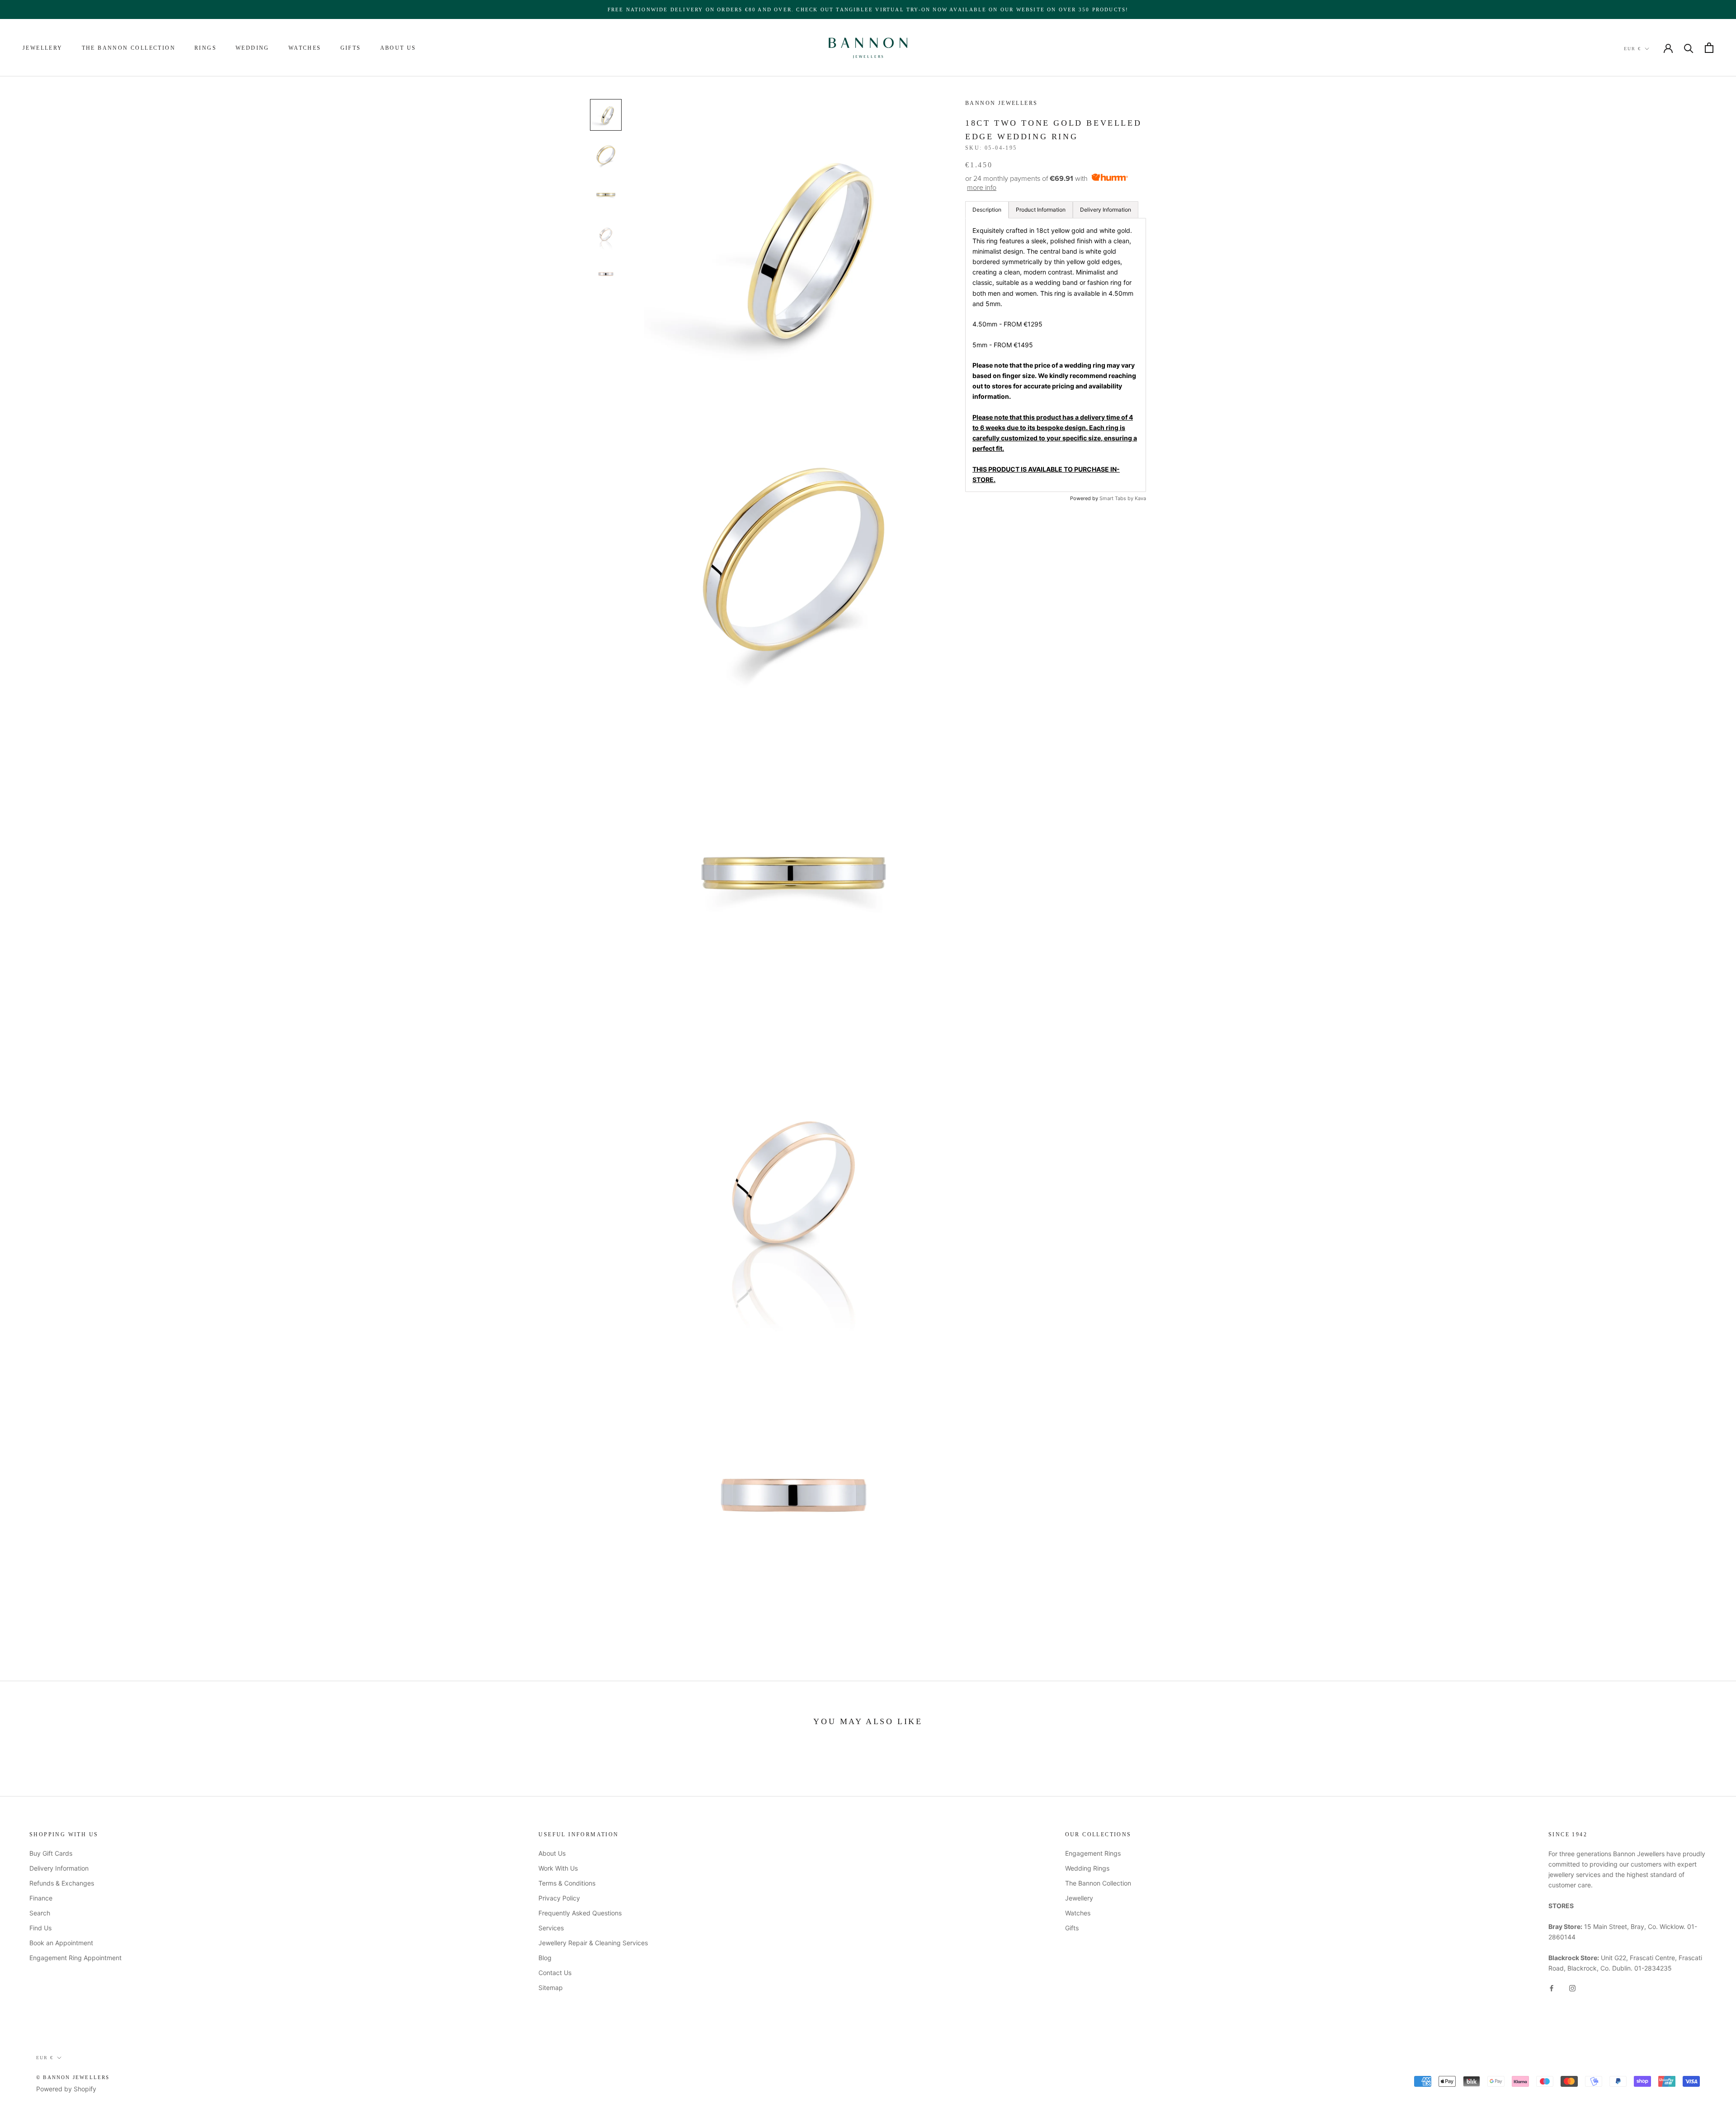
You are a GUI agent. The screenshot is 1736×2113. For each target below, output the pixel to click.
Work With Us (558, 1868)
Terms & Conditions (567, 1883)
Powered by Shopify (66, 2089)
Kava (1140, 498)
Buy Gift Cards (51, 1853)
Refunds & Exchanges (62, 1883)
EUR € (1632, 49)
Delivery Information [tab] (1106, 210)
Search (40, 1913)
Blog (545, 1958)
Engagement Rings (1093, 1853)
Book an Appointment (61, 1943)
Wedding (252, 48)
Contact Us (555, 1973)
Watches (305, 48)
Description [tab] (987, 210)
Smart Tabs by (1117, 498)
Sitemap (551, 1988)
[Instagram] (1572, 1988)
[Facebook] (1552, 1988)
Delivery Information (59, 1868)
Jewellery (43, 48)
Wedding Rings (1087, 1868)
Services (551, 1928)
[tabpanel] (1056, 355)
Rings (205, 48)
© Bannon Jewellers (73, 2077)
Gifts (351, 48)
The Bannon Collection (129, 48)
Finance (41, 1898)
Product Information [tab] (1041, 210)
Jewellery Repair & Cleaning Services (593, 1943)
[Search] (1689, 48)
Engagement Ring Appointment (75, 1958)
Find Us (40, 1928)
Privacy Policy (559, 1898)
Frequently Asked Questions (580, 1913)
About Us (398, 48)
